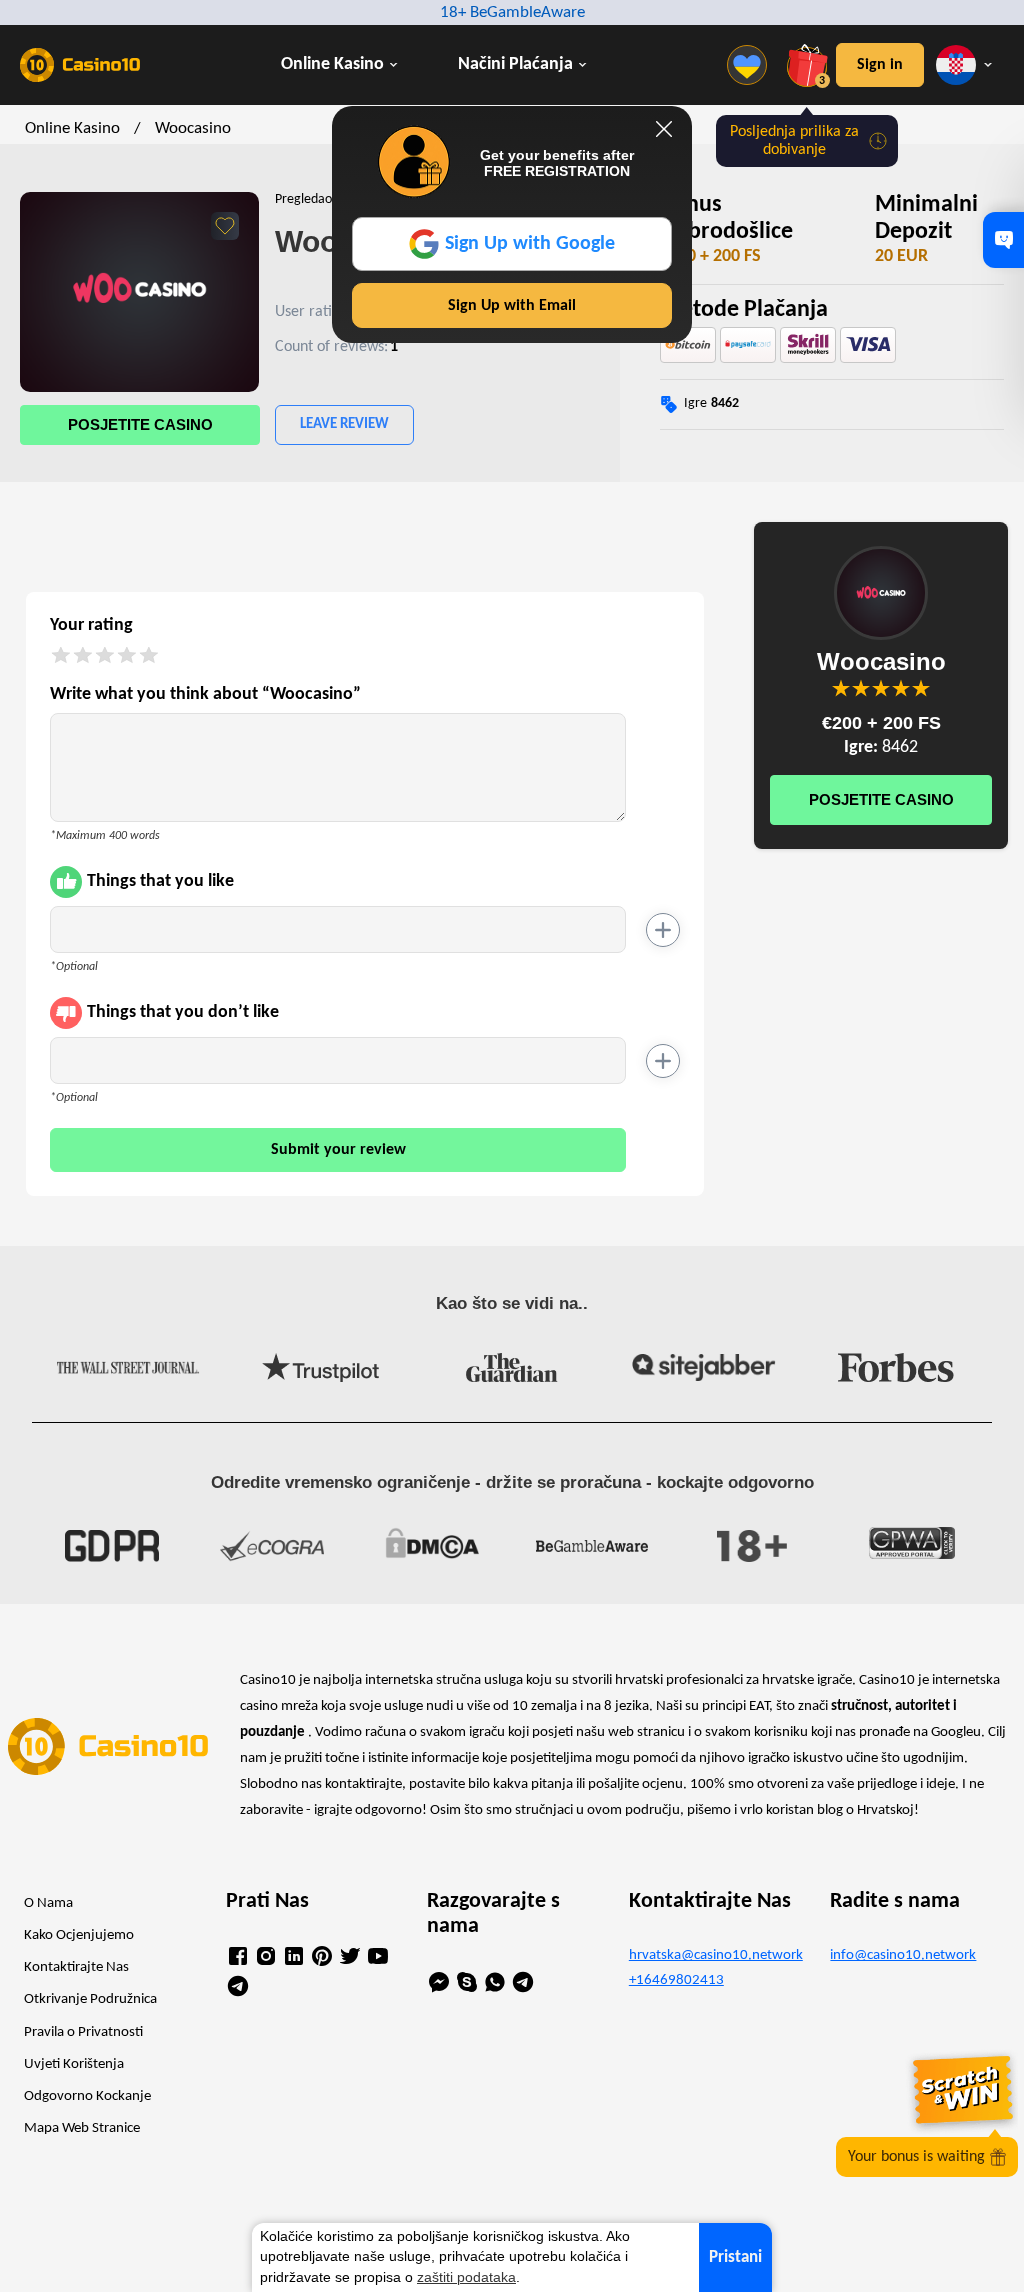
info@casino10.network (903, 1955)
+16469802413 (676, 1980)
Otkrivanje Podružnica (90, 1999)
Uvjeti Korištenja (74, 2064)
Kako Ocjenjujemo (79, 1935)
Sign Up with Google (530, 244)
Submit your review (338, 1150)
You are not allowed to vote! (921, 688)
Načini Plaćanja (515, 64)
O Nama (48, 1903)
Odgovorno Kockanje (87, 2096)
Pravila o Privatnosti (83, 2032)
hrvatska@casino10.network (714, 1955)
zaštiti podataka (466, 2277)
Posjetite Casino (140, 424)
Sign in (880, 65)
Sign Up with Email (512, 306)
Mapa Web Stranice (82, 2128)
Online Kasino (332, 64)
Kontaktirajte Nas (76, 1967)
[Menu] (752, 65)
